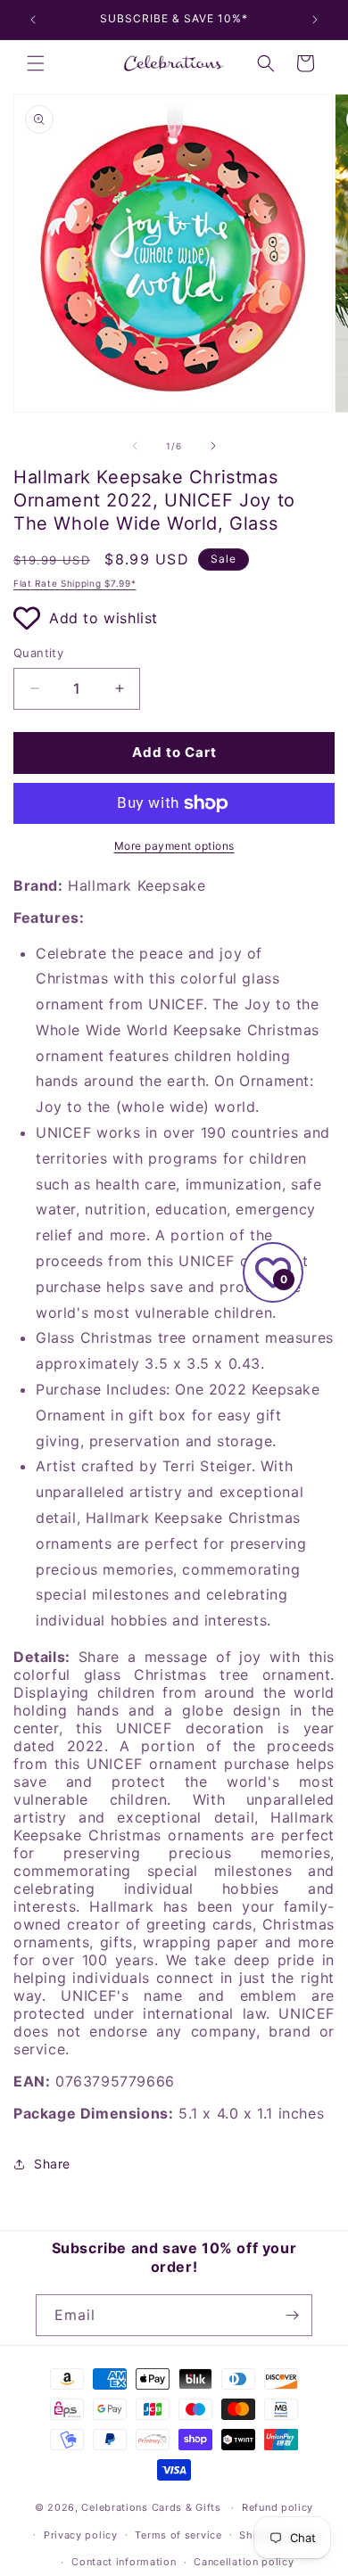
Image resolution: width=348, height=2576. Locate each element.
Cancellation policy (244, 2562)
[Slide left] (135, 446)
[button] (36, 63)
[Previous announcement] (33, 20)
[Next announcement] (315, 20)
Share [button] (52, 2164)
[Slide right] (213, 446)
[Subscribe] (292, 2315)
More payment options (174, 846)
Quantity (38, 653)
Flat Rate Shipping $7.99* (75, 583)
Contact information (124, 2562)
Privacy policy (81, 2535)
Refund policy (278, 2507)
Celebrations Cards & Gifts (151, 2507)
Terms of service (178, 2535)
